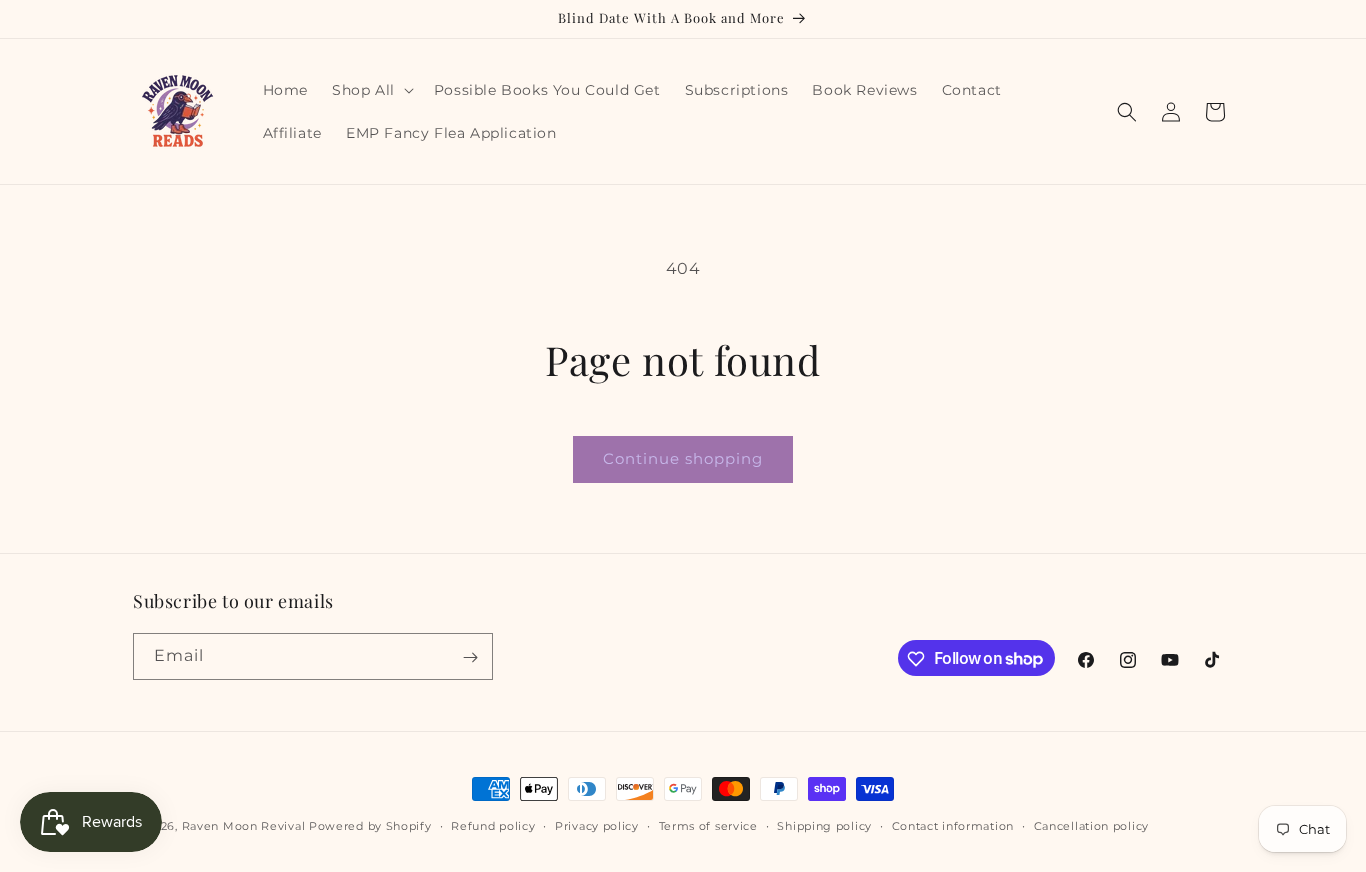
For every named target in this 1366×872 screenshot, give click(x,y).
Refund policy (493, 825)
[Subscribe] (470, 657)
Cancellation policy (1091, 825)
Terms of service (708, 825)
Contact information (953, 825)
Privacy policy (597, 825)
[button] (371, 90)
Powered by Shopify (370, 826)
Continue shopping (683, 458)
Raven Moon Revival (244, 826)
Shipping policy (824, 825)
